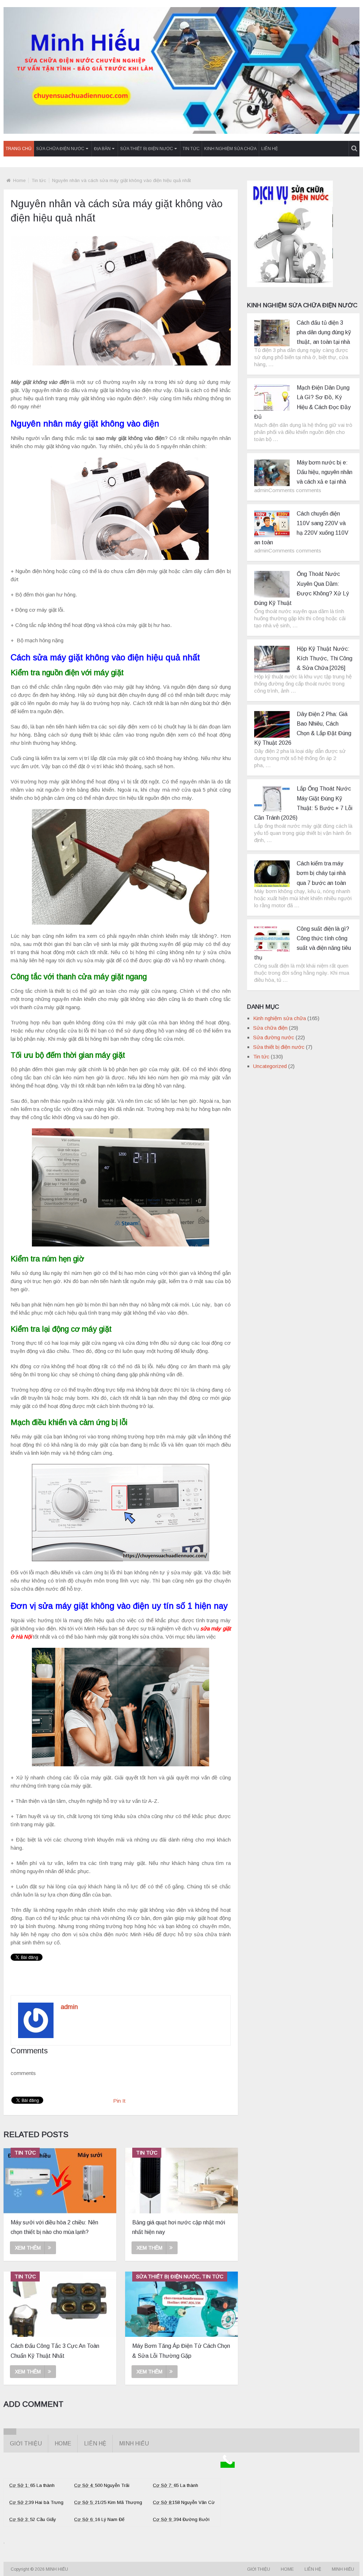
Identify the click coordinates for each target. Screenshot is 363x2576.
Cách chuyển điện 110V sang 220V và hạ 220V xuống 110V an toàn (301, 528)
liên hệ (270, 149)
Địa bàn (102, 149)
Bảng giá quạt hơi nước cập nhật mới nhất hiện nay (179, 2227)
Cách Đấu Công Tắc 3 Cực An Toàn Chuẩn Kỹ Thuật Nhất (55, 2351)
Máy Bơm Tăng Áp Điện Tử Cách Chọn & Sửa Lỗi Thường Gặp (181, 2351)
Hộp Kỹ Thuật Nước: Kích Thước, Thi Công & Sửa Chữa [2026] (325, 658)
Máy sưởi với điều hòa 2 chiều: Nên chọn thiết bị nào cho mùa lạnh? (54, 2227)
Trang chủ (19, 149)
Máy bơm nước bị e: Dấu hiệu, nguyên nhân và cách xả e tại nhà (325, 472)
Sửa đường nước (274, 1037)
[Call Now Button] (228, 2465)
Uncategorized (270, 1066)
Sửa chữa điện (270, 1028)
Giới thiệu (26, 2443)
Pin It (119, 2101)
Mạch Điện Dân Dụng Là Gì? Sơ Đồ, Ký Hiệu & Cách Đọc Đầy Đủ (302, 402)
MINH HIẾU (57, 2569)
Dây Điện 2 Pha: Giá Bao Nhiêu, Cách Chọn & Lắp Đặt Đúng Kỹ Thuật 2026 (303, 729)
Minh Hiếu (134, 2443)
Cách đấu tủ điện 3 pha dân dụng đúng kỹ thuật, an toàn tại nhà (324, 332)
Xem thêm (28, 2248)
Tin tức (191, 149)
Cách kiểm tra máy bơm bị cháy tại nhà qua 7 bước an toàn (321, 873)
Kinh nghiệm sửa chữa (230, 149)
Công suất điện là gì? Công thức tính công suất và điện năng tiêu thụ (303, 943)
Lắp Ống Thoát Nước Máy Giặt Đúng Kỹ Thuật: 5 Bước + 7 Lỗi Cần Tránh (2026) (303, 803)
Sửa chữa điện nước (60, 149)
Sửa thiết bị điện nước (147, 149)
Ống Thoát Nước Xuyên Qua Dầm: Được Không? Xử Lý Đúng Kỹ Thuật (301, 588)
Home (19, 180)
